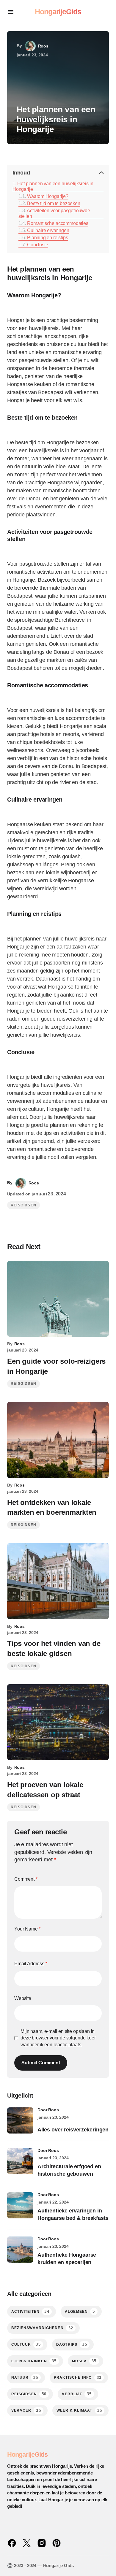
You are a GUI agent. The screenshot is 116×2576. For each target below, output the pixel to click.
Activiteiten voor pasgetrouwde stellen (54, 213)
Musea (84, 2361)
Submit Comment (41, 2063)
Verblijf (77, 2394)
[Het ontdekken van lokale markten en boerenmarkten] (58, 1440)
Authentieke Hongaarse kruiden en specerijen (67, 2259)
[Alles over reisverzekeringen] (20, 2120)
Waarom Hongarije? (48, 196)
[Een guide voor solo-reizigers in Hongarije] (58, 1299)
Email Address (31, 1964)
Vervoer (26, 2411)
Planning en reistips (47, 237)
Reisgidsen (23, 1205)
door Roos (48, 2110)
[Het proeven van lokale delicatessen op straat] (58, 1722)
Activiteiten (30, 2311)
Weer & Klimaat (79, 2411)
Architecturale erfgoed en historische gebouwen (69, 2170)
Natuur (25, 2378)
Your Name (27, 1929)
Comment (26, 1879)
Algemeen (80, 2311)
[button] (11, 12)
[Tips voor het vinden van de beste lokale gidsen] (58, 1581)
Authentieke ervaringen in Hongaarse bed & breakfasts (73, 2214)
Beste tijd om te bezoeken (54, 203)
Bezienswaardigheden (42, 2328)
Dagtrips (72, 2344)
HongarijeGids (58, 12)
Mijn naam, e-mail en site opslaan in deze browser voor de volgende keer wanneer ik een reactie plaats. (58, 2038)
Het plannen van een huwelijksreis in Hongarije (53, 186)
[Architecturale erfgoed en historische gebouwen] (20, 2161)
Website (23, 1998)
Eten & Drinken (34, 2361)
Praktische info (78, 2378)
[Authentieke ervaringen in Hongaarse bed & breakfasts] (20, 2205)
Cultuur (26, 2344)
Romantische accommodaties (58, 223)
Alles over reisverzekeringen (73, 2130)
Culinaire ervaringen (48, 230)
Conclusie (37, 245)
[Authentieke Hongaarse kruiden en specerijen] (20, 2250)
